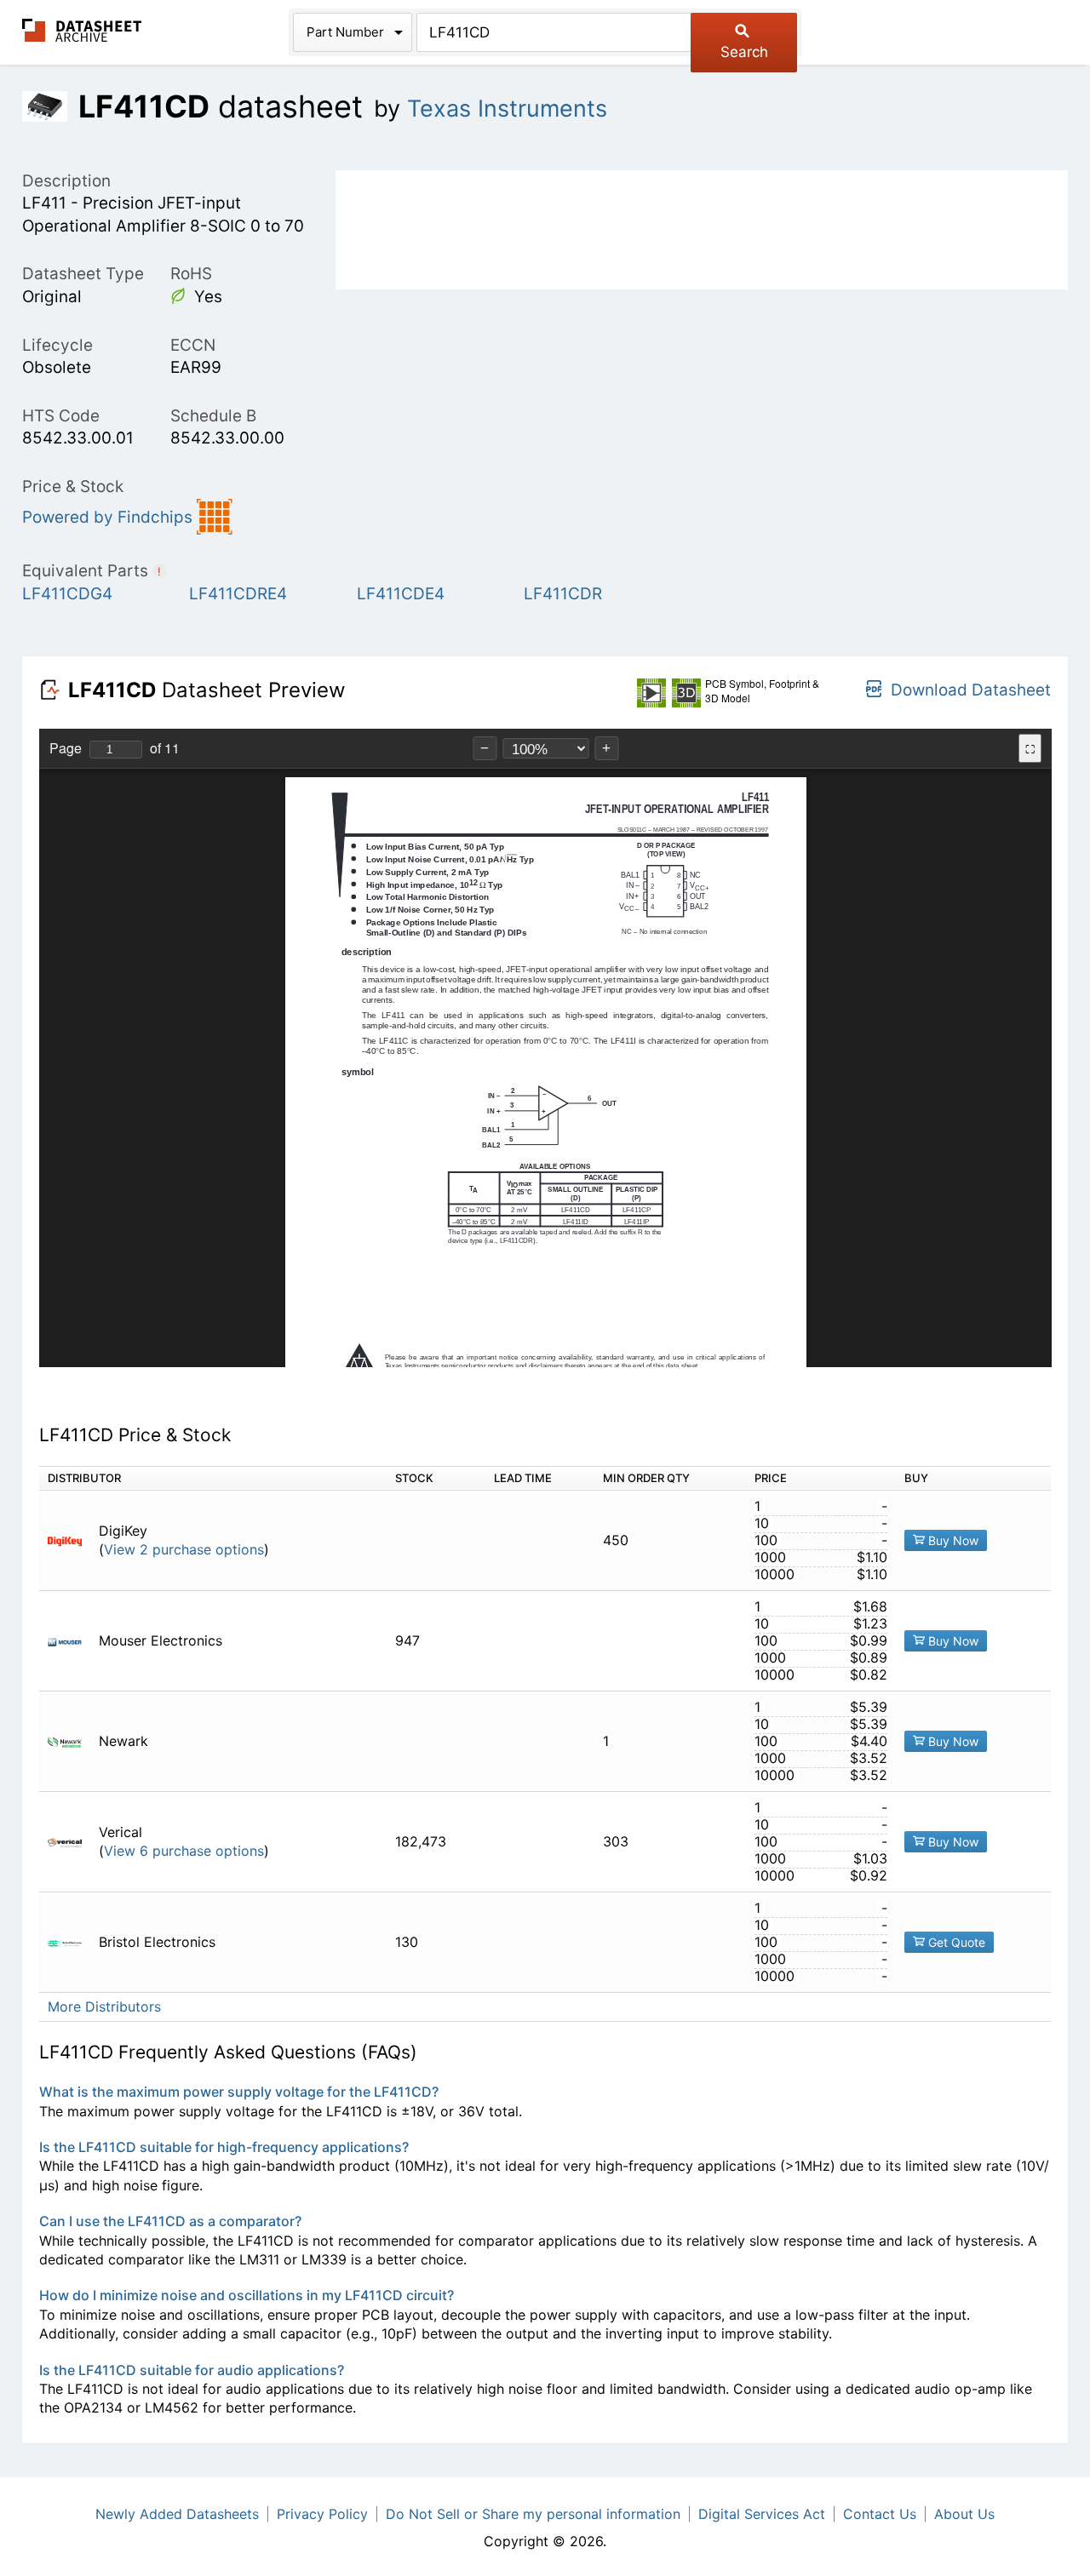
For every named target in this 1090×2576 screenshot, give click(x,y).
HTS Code (61, 416)
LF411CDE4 (401, 594)
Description (66, 181)
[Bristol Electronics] (71, 1942)
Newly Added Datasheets (177, 2514)
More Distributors (104, 2007)
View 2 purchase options (184, 1550)
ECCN (193, 345)
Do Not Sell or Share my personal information (533, 2514)
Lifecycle (57, 345)
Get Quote (955, 1942)
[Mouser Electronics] (71, 1641)
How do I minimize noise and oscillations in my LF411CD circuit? (247, 2295)
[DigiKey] (71, 1540)
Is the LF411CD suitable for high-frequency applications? (224, 2147)
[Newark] (71, 1741)
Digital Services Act (762, 2514)
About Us (964, 2514)
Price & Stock (73, 487)
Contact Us (880, 2514)
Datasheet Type (83, 274)
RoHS (191, 274)
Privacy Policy (322, 2514)
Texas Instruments (507, 109)
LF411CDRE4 (238, 594)
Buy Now (952, 1540)
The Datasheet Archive (82, 30)
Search (744, 52)
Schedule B (213, 416)
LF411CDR (563, 594)
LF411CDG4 (67, 594)
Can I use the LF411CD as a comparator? (170, 2221)
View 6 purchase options (184, 1851)
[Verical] (71, 1842)
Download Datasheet (971, 690)
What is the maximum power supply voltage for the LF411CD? (239, 2092)
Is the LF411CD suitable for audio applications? (192, 2370)
